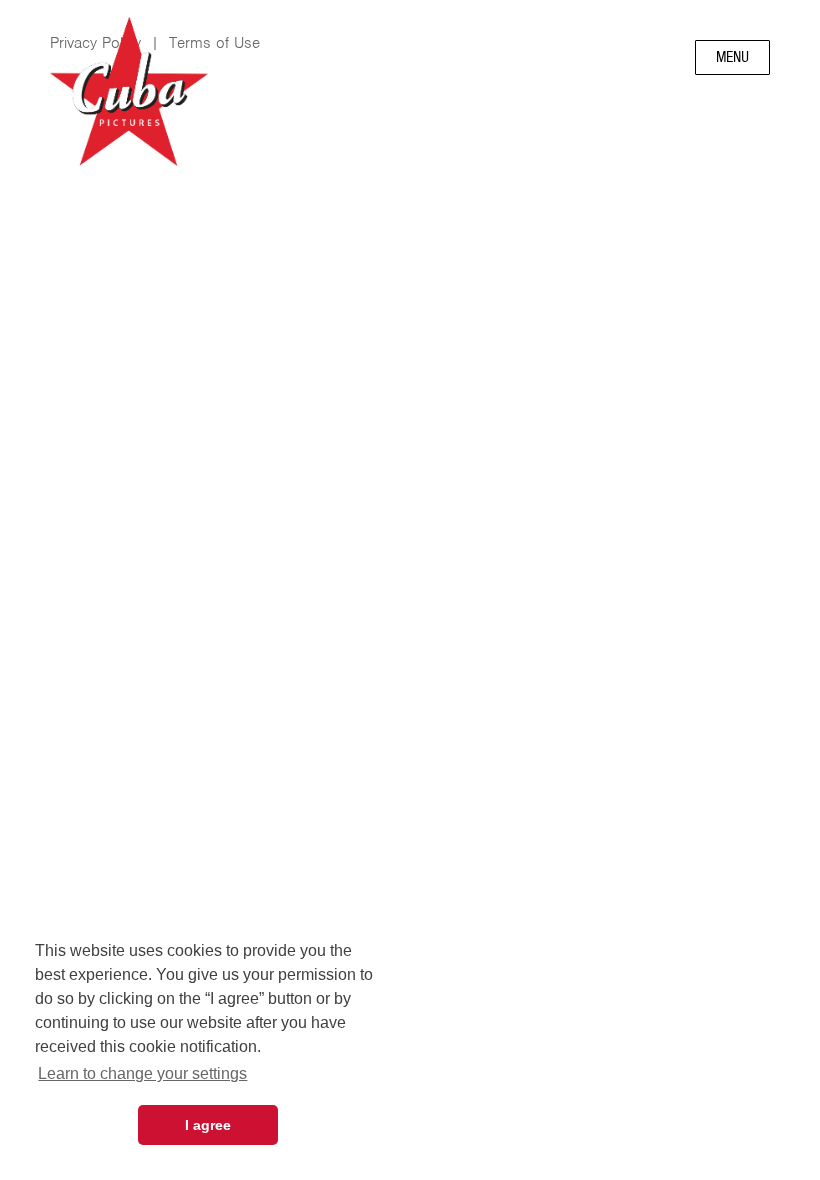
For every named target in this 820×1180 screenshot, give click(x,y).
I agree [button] (208, 1125)
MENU (732, 57)
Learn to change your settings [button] (142, 1073)
